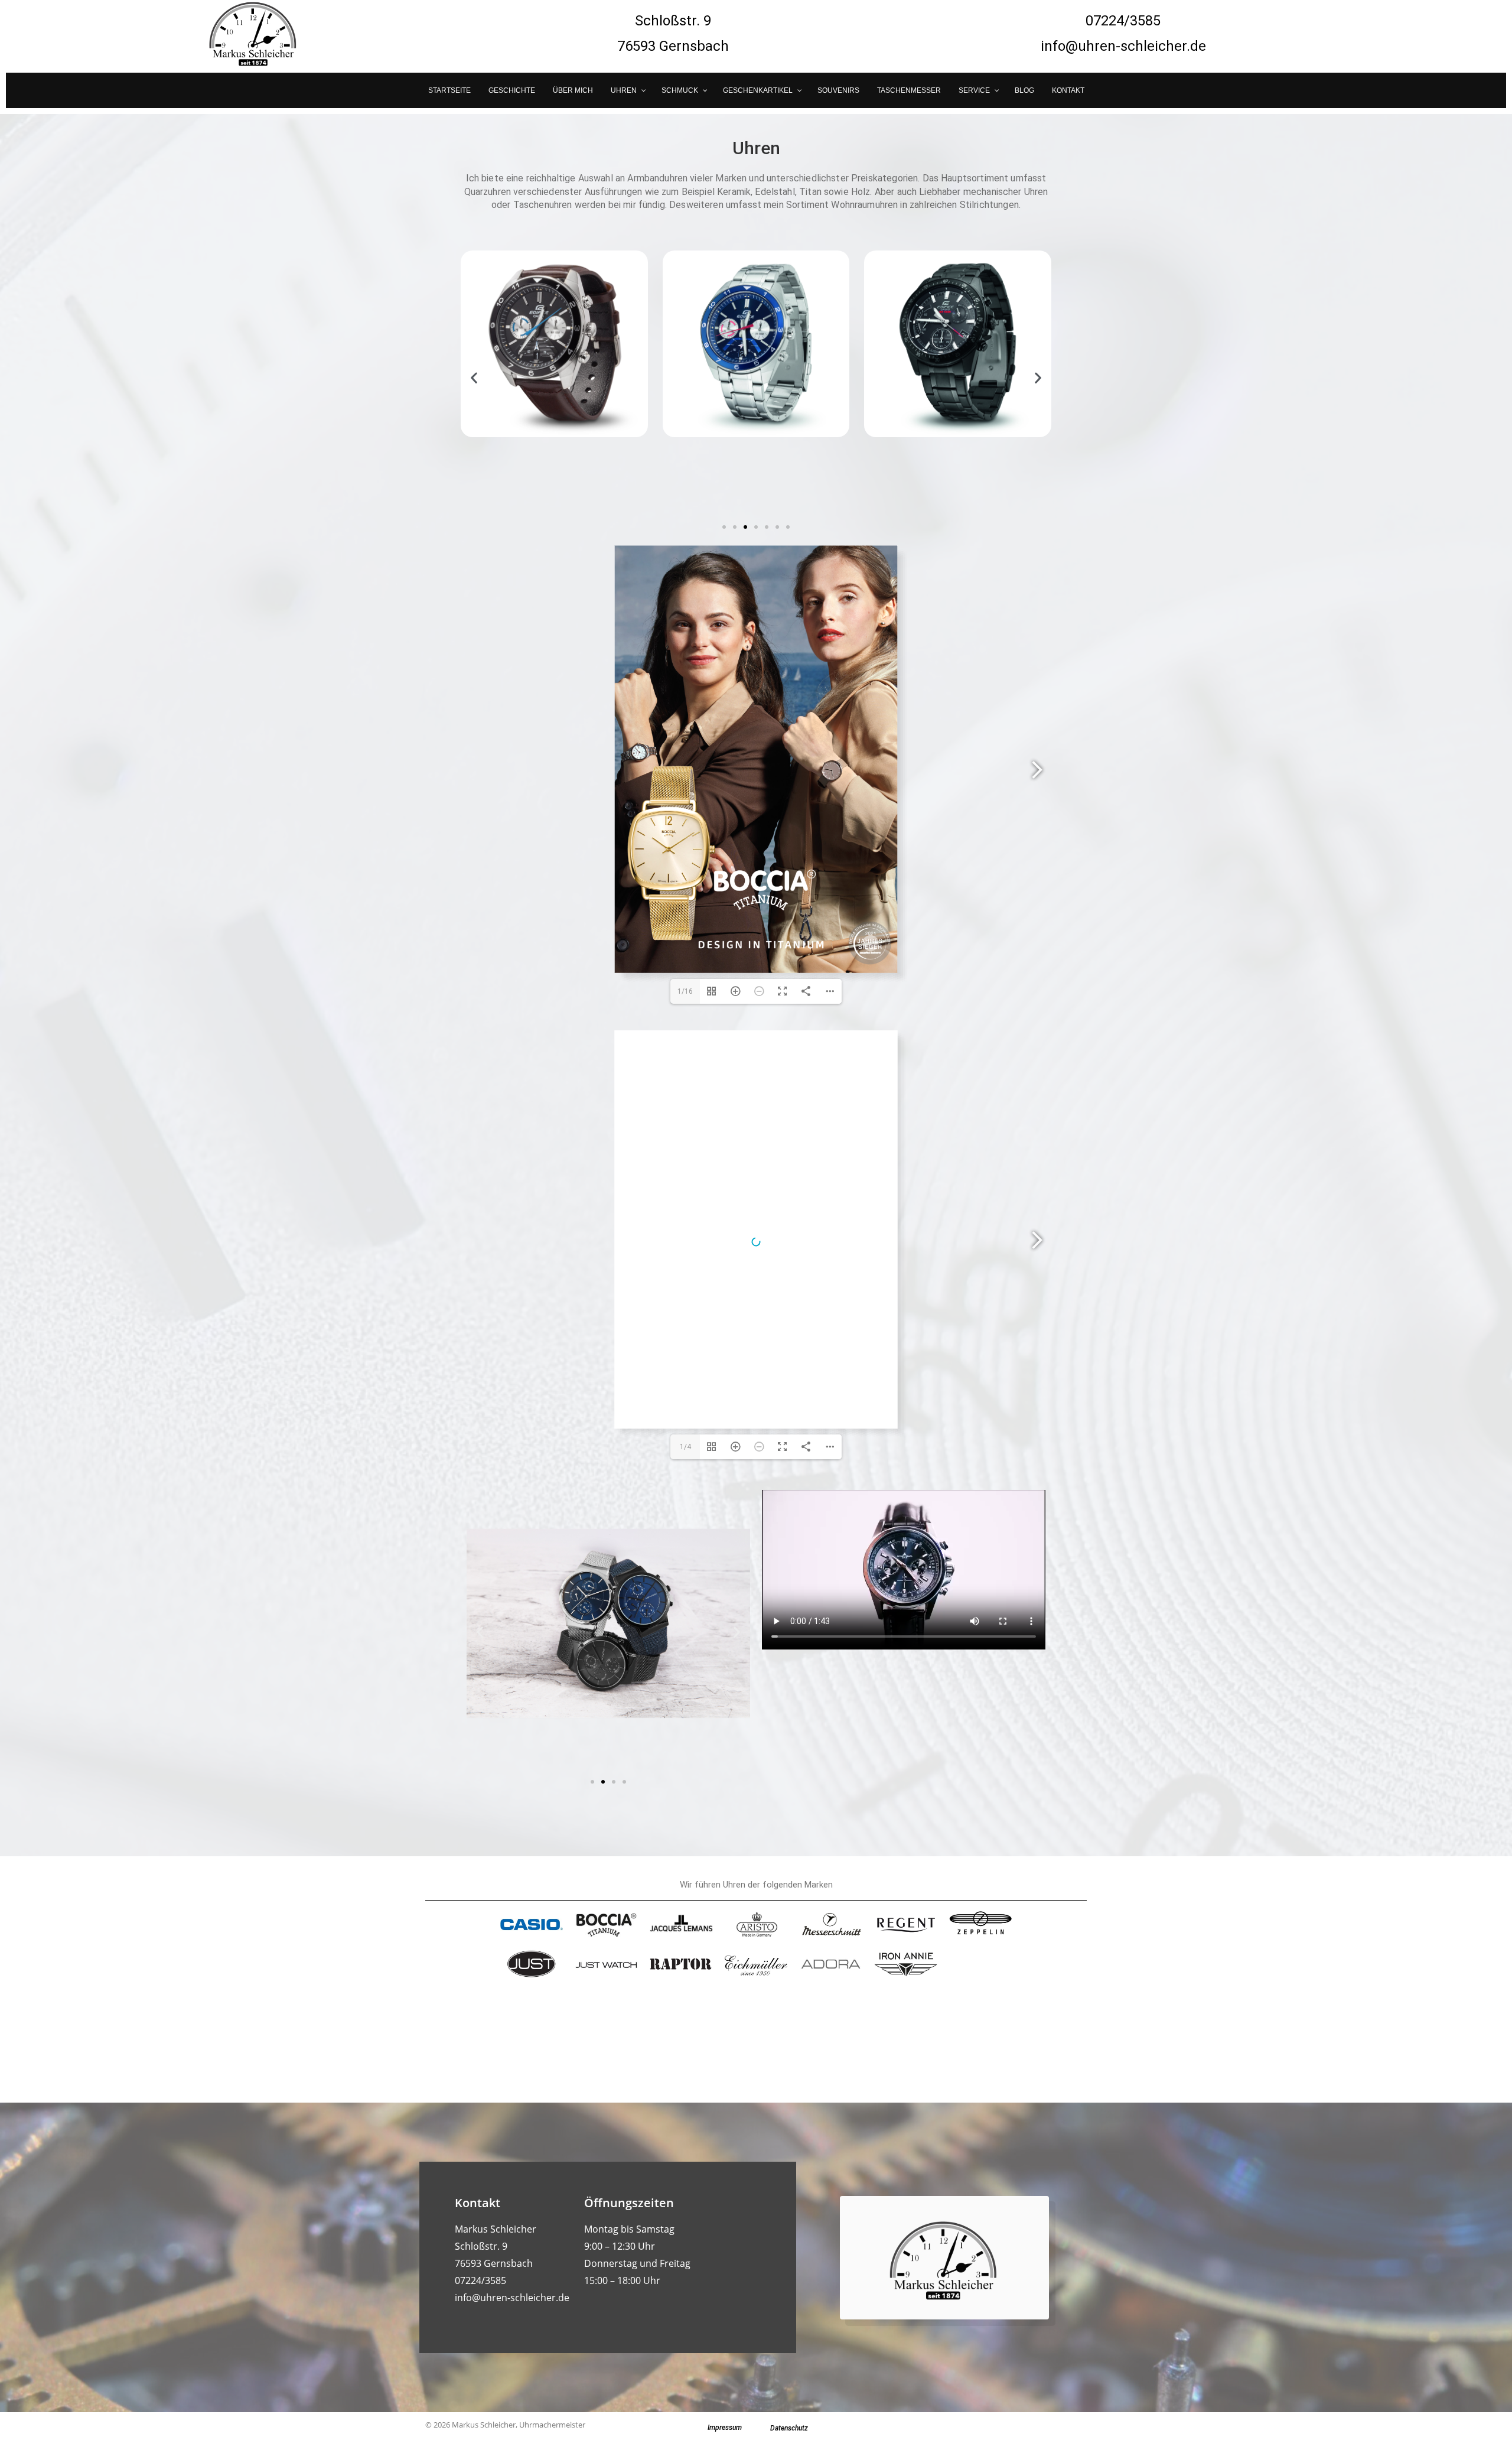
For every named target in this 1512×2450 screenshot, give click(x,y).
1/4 (685, 1447)
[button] (474, 378)
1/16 (685, 991)
